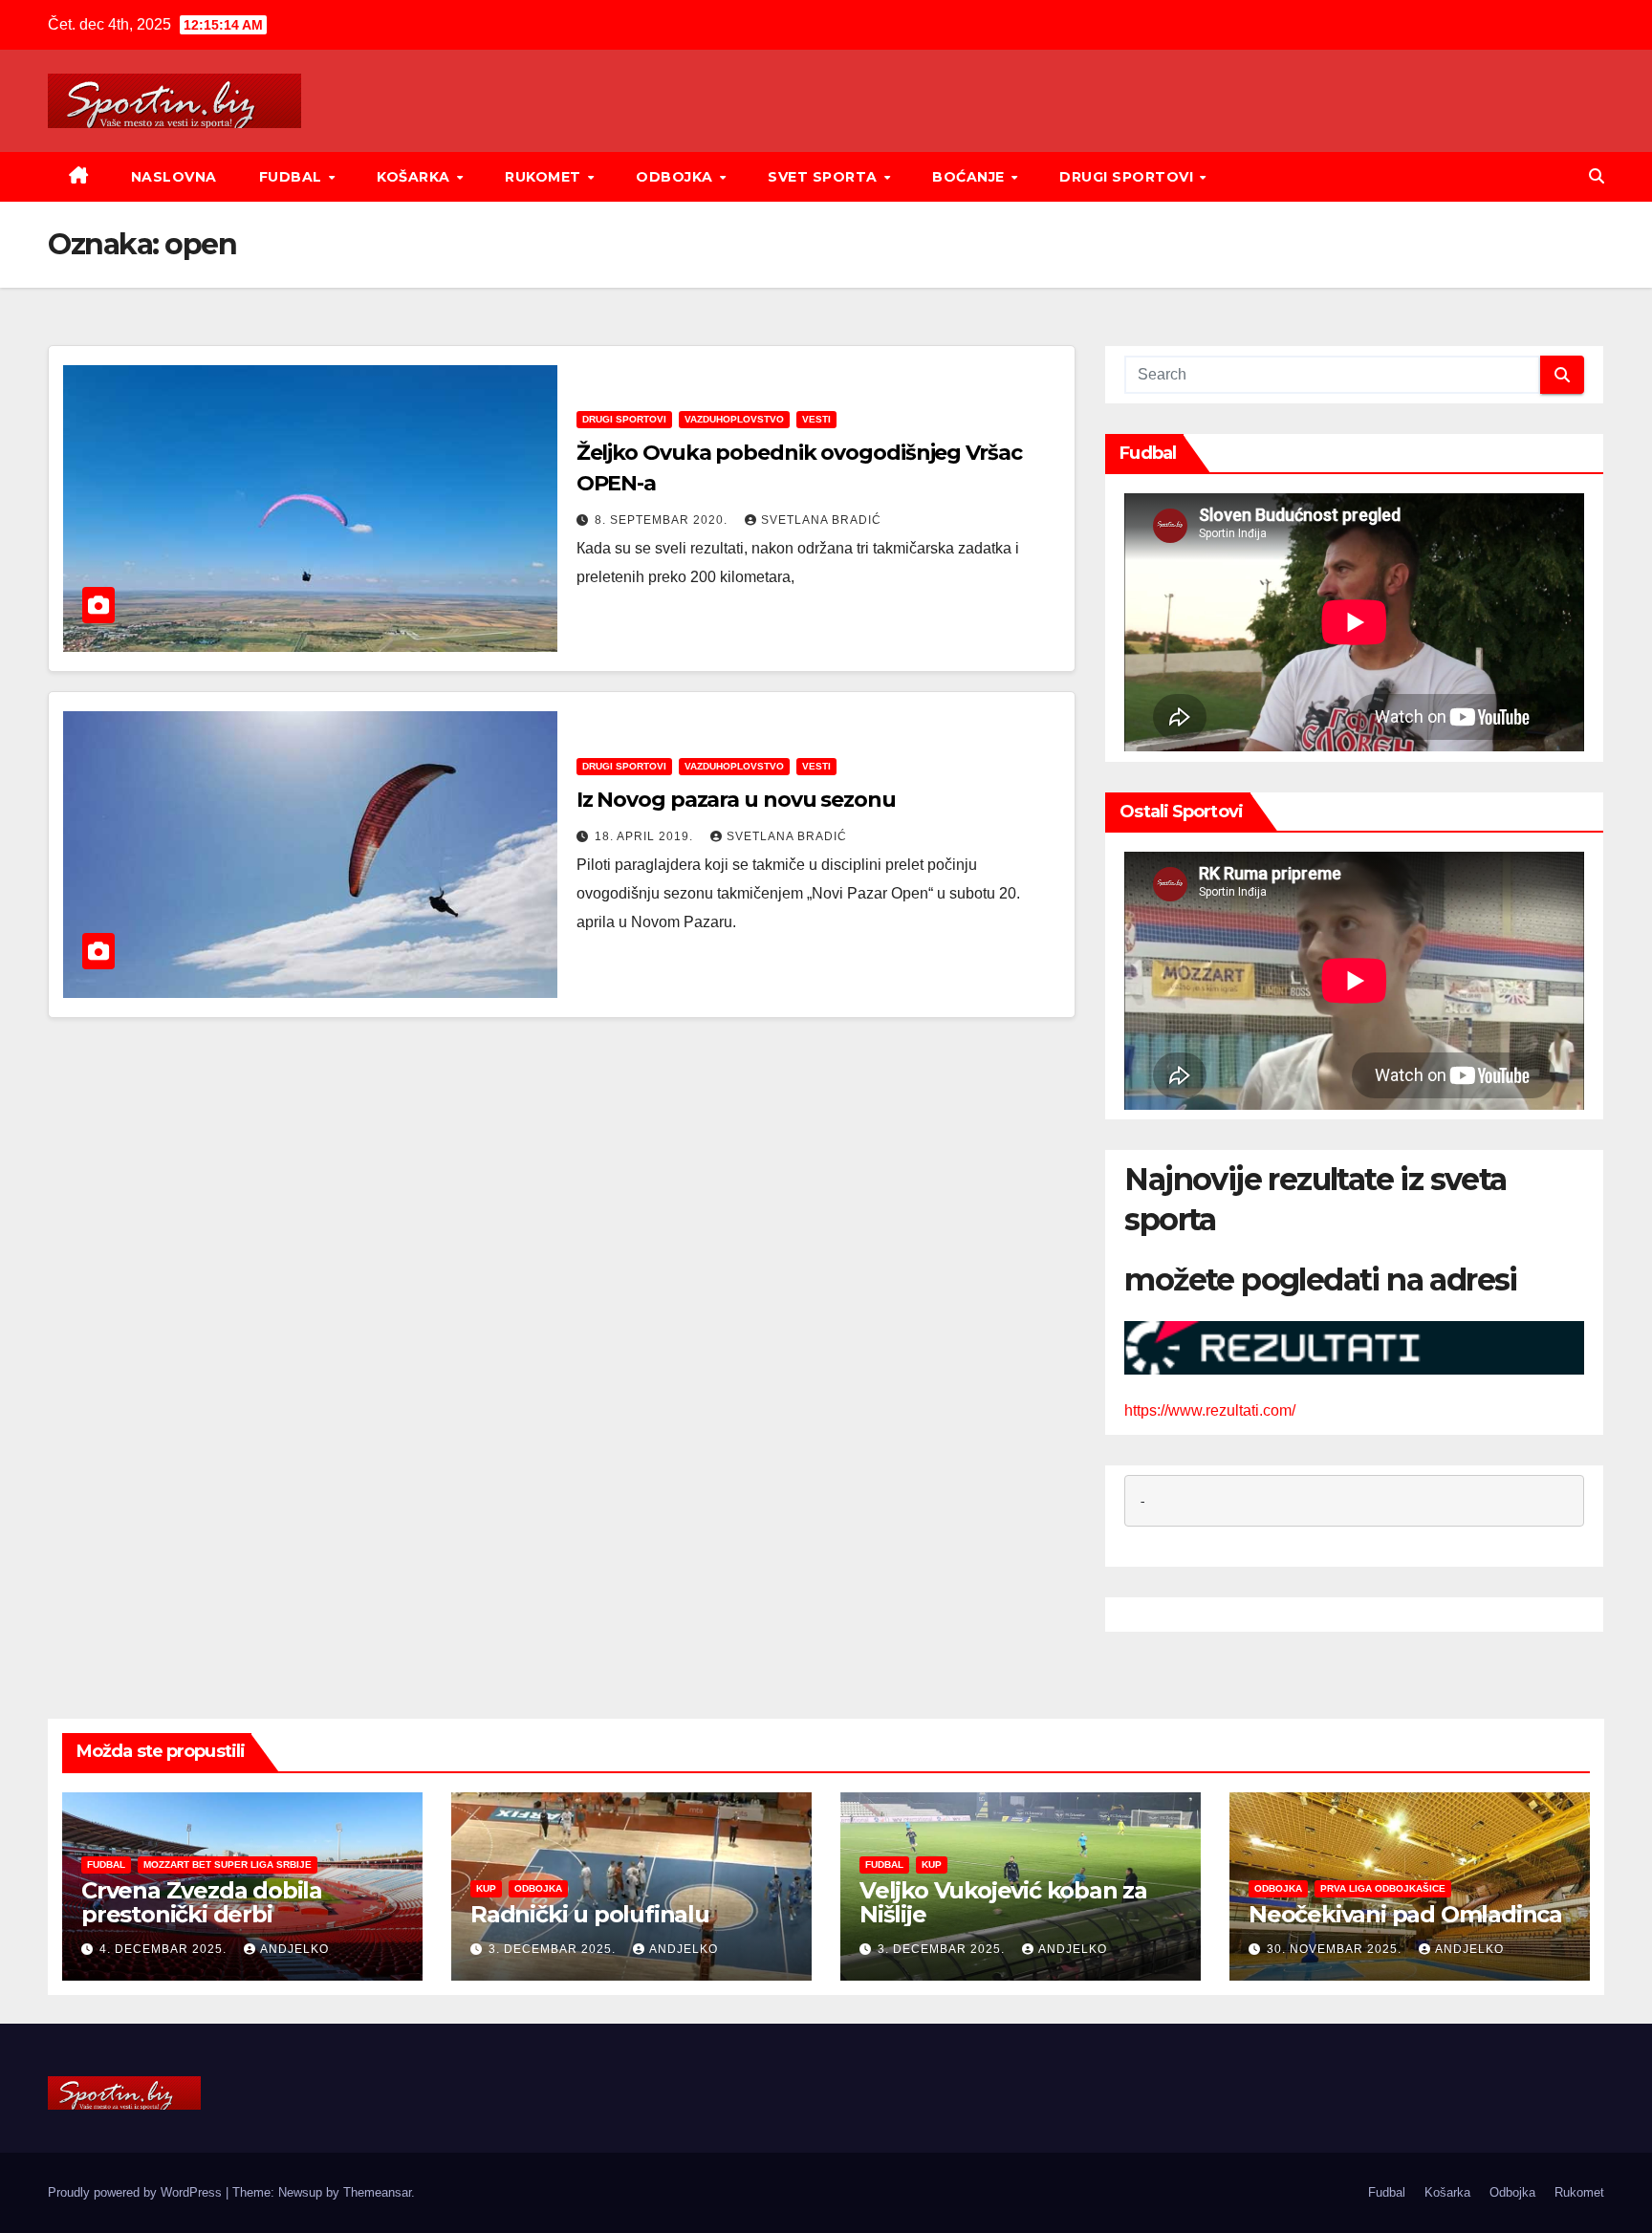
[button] (1597, 176)
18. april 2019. (646, 836)
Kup (486, 1888)
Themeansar (377, 2192)
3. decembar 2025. (554, 1949)
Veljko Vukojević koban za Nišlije (1003, 1902)
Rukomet (545, 177)
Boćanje (970, 177)
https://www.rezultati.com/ (1210, 1410)
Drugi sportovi (1129, 177)
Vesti (816, 419)
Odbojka (676, 177)
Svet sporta (825, 177)
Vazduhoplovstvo (734, 419)
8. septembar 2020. (663, 520)
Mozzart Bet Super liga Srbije (228, 1864)
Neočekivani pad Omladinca (1405, 1914)
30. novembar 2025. (1336, 1949)
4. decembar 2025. (165, 1949)
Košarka (415, 177)
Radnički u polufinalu (590, 1914)
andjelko (294, 1949)
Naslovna (174, 177)
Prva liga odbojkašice (1383, 1888)
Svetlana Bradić (821, 520)
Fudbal (293, 177)
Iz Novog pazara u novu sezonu (736, 800)
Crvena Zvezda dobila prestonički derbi (202, 1902)
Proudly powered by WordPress (137, 2192)
